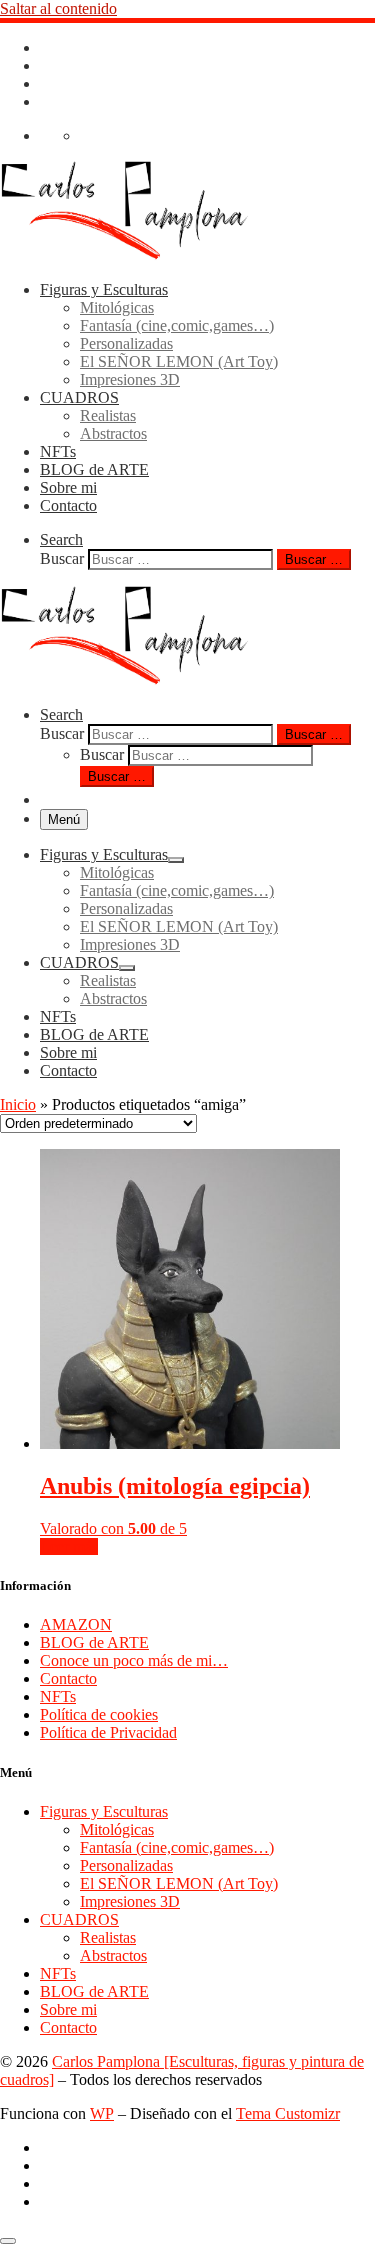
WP (102, 2113)
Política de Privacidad (108, 1732)
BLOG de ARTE (94, 1642)
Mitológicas (117, 1829)
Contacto (68, 1678)
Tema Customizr (288, 2113)
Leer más (69, 1546)
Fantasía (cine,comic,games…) (177, 1847)
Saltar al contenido (58, 8)
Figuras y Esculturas (104, 1811)
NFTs (58, 1696)
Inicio (18, 1104)
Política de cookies (99, 1714)
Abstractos (113, 1955)
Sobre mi (68, 2009)
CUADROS (79, 1919)
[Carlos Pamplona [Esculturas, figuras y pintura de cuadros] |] (125, 255)
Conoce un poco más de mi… (134, 1660)
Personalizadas (126, 1865)
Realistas (108, 1937)
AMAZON (76, 1624)
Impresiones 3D (130, 1901)
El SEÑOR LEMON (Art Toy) (179, 1883)
